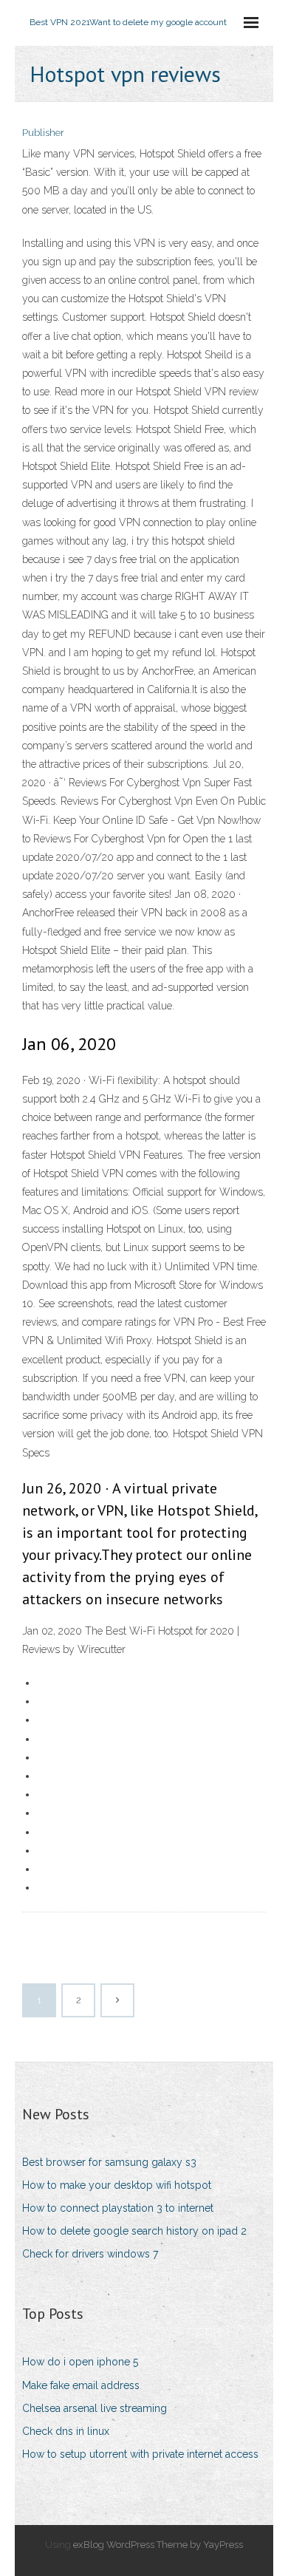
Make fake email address (81, 2385)
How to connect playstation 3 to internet (118, 2208)
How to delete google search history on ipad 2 (134, 2231)
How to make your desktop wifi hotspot (117, 2185)
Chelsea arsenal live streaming (95, 2408)
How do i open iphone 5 (80, 2362)
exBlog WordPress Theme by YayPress (158, 2545)
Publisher (43, 133)
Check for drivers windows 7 (90, 2254)
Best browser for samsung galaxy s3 (109, 2162)
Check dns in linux (66, 2431)
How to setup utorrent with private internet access (140, 2454)
